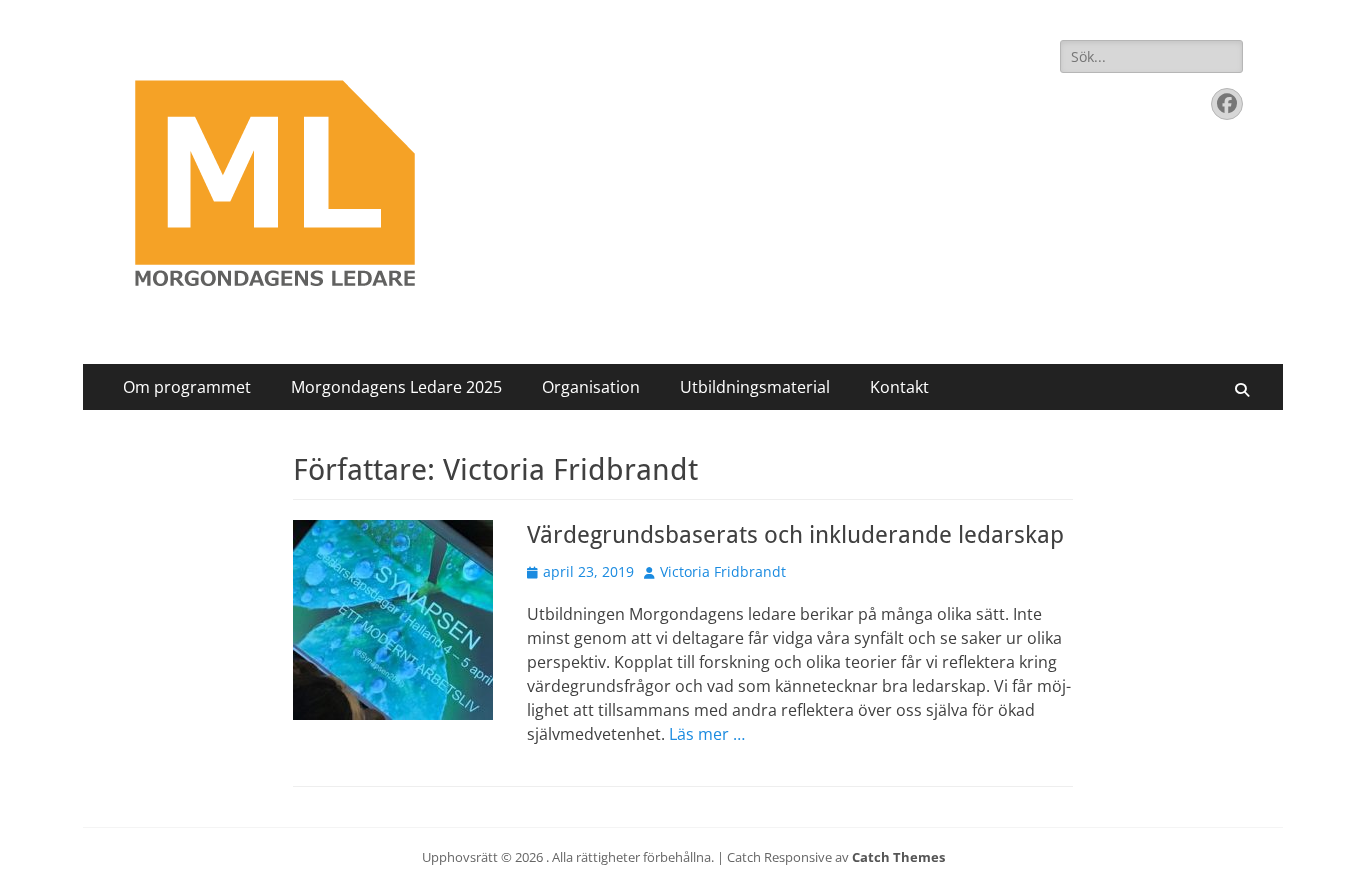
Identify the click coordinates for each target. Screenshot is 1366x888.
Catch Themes (898, 857)
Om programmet (187, 387)
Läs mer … (707, 734)
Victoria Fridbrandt (723, 571)
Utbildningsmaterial (755, 387)
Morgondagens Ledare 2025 (396, 387)
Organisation (591, 387)
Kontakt (899, 387)
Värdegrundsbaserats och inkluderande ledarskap (795, 535)
